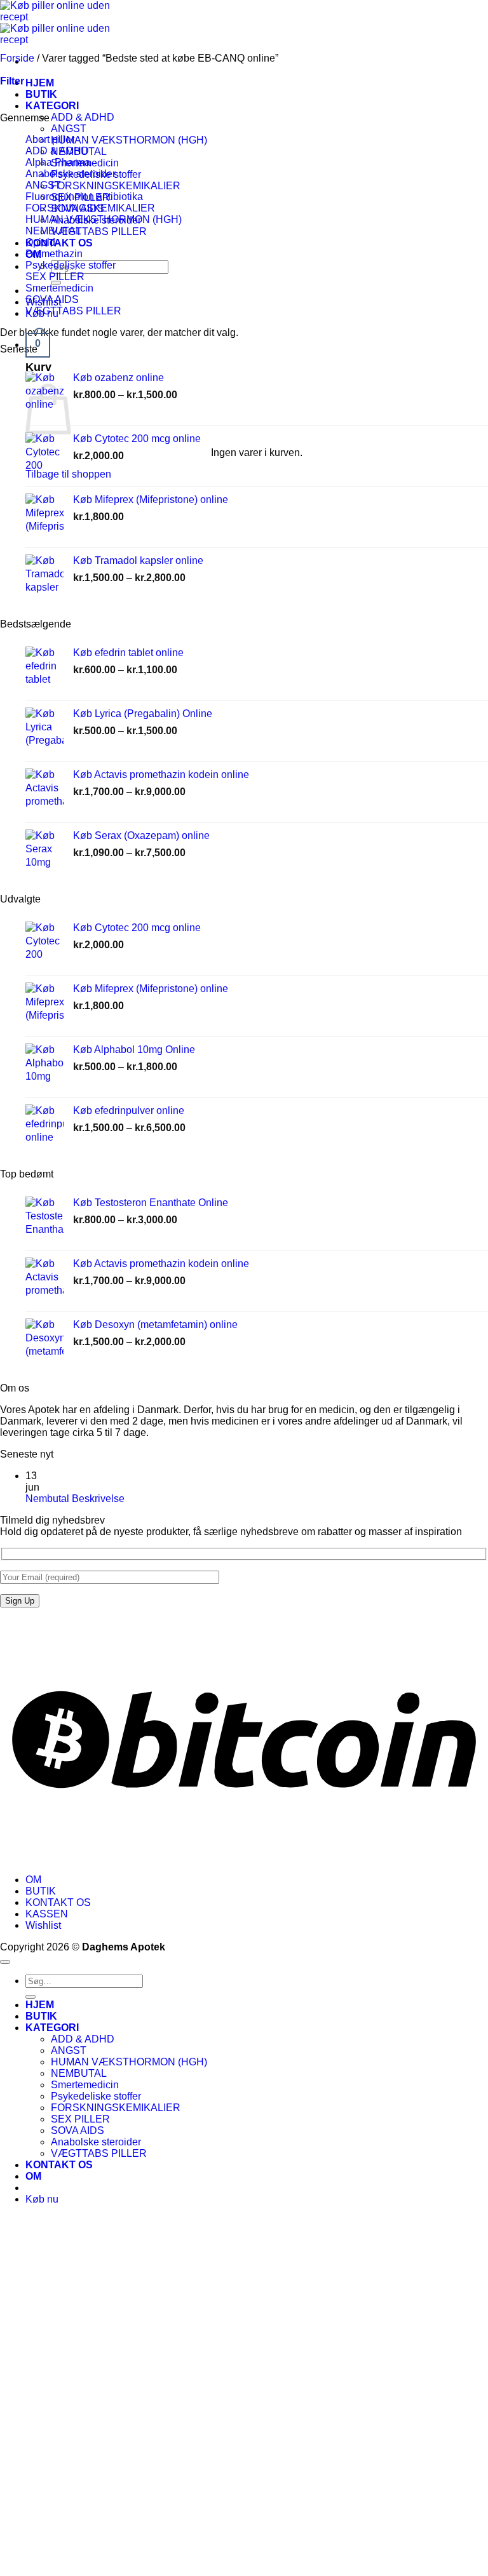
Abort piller (50, 139)
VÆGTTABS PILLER (99, 231)
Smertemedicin (59, 288)
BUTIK (41, 94)
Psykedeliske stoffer (71, 265)
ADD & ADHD (83, 117)
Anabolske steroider (71, 174)
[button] (38, 345)
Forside (17, 58)
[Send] (30, 1997)
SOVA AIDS (52, 299)
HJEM (40, 83)
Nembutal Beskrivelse (75, 1499)
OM (33, 1880)
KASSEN (47, 1914)
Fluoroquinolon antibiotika (84, 197)
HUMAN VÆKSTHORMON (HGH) (129, 140)
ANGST (69, 129)
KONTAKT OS (59, 243)
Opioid (40, 242)
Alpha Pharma (58, 162)
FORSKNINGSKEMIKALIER (116, 186)
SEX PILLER (55, 277)
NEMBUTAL (53, 231)
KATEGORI (52, 106)
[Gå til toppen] (5, 1962)
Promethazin (54, 254)
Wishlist (43, 1925)
